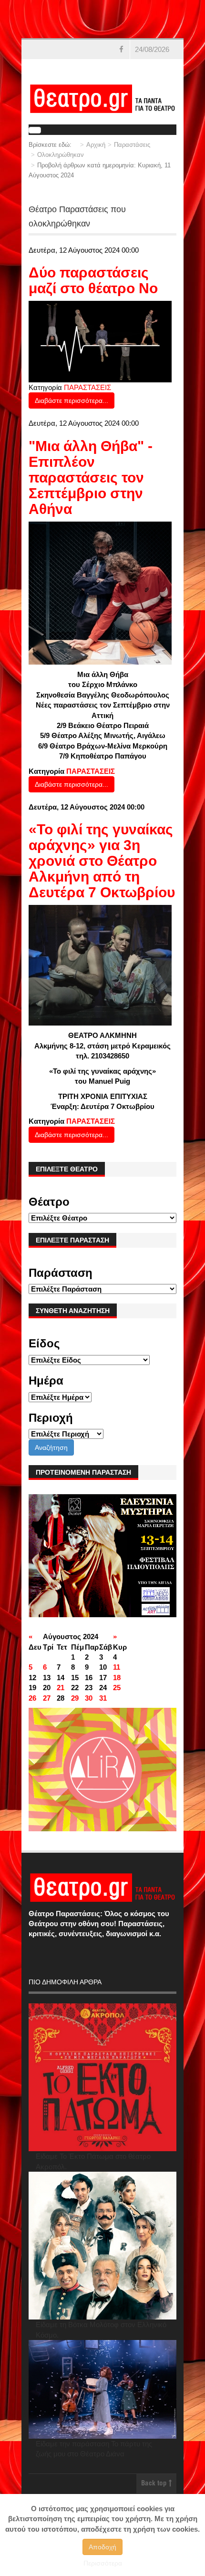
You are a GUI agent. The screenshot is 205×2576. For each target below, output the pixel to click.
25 (117, 1688)
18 (117, 1678)
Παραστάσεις (132, 145)
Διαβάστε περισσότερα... (72, 400)
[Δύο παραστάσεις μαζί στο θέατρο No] (100, 341)
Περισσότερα (103, 2563)
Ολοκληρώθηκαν (61, 155)
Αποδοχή (102, 2547)
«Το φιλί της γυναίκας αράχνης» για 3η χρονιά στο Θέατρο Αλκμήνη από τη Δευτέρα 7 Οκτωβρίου (102, 861)
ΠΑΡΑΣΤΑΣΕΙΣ (87, 387)
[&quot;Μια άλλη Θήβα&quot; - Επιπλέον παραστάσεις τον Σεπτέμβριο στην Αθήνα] (100, 592)
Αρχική (96, 145)
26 (32, 1698)
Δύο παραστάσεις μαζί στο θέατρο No (93, 280)
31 (103, 1698)
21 (61, 1688)
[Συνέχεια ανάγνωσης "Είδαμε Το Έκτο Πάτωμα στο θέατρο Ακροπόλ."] (102, 2077)
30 (89, 1698)
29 (75, 1698)
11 (117, 1667)
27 (47, 1698)
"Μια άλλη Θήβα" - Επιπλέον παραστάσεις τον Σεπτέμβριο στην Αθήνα (91, 477)
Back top (155, 2484)
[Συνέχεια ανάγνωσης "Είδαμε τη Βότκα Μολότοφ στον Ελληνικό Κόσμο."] (102, 2246)
